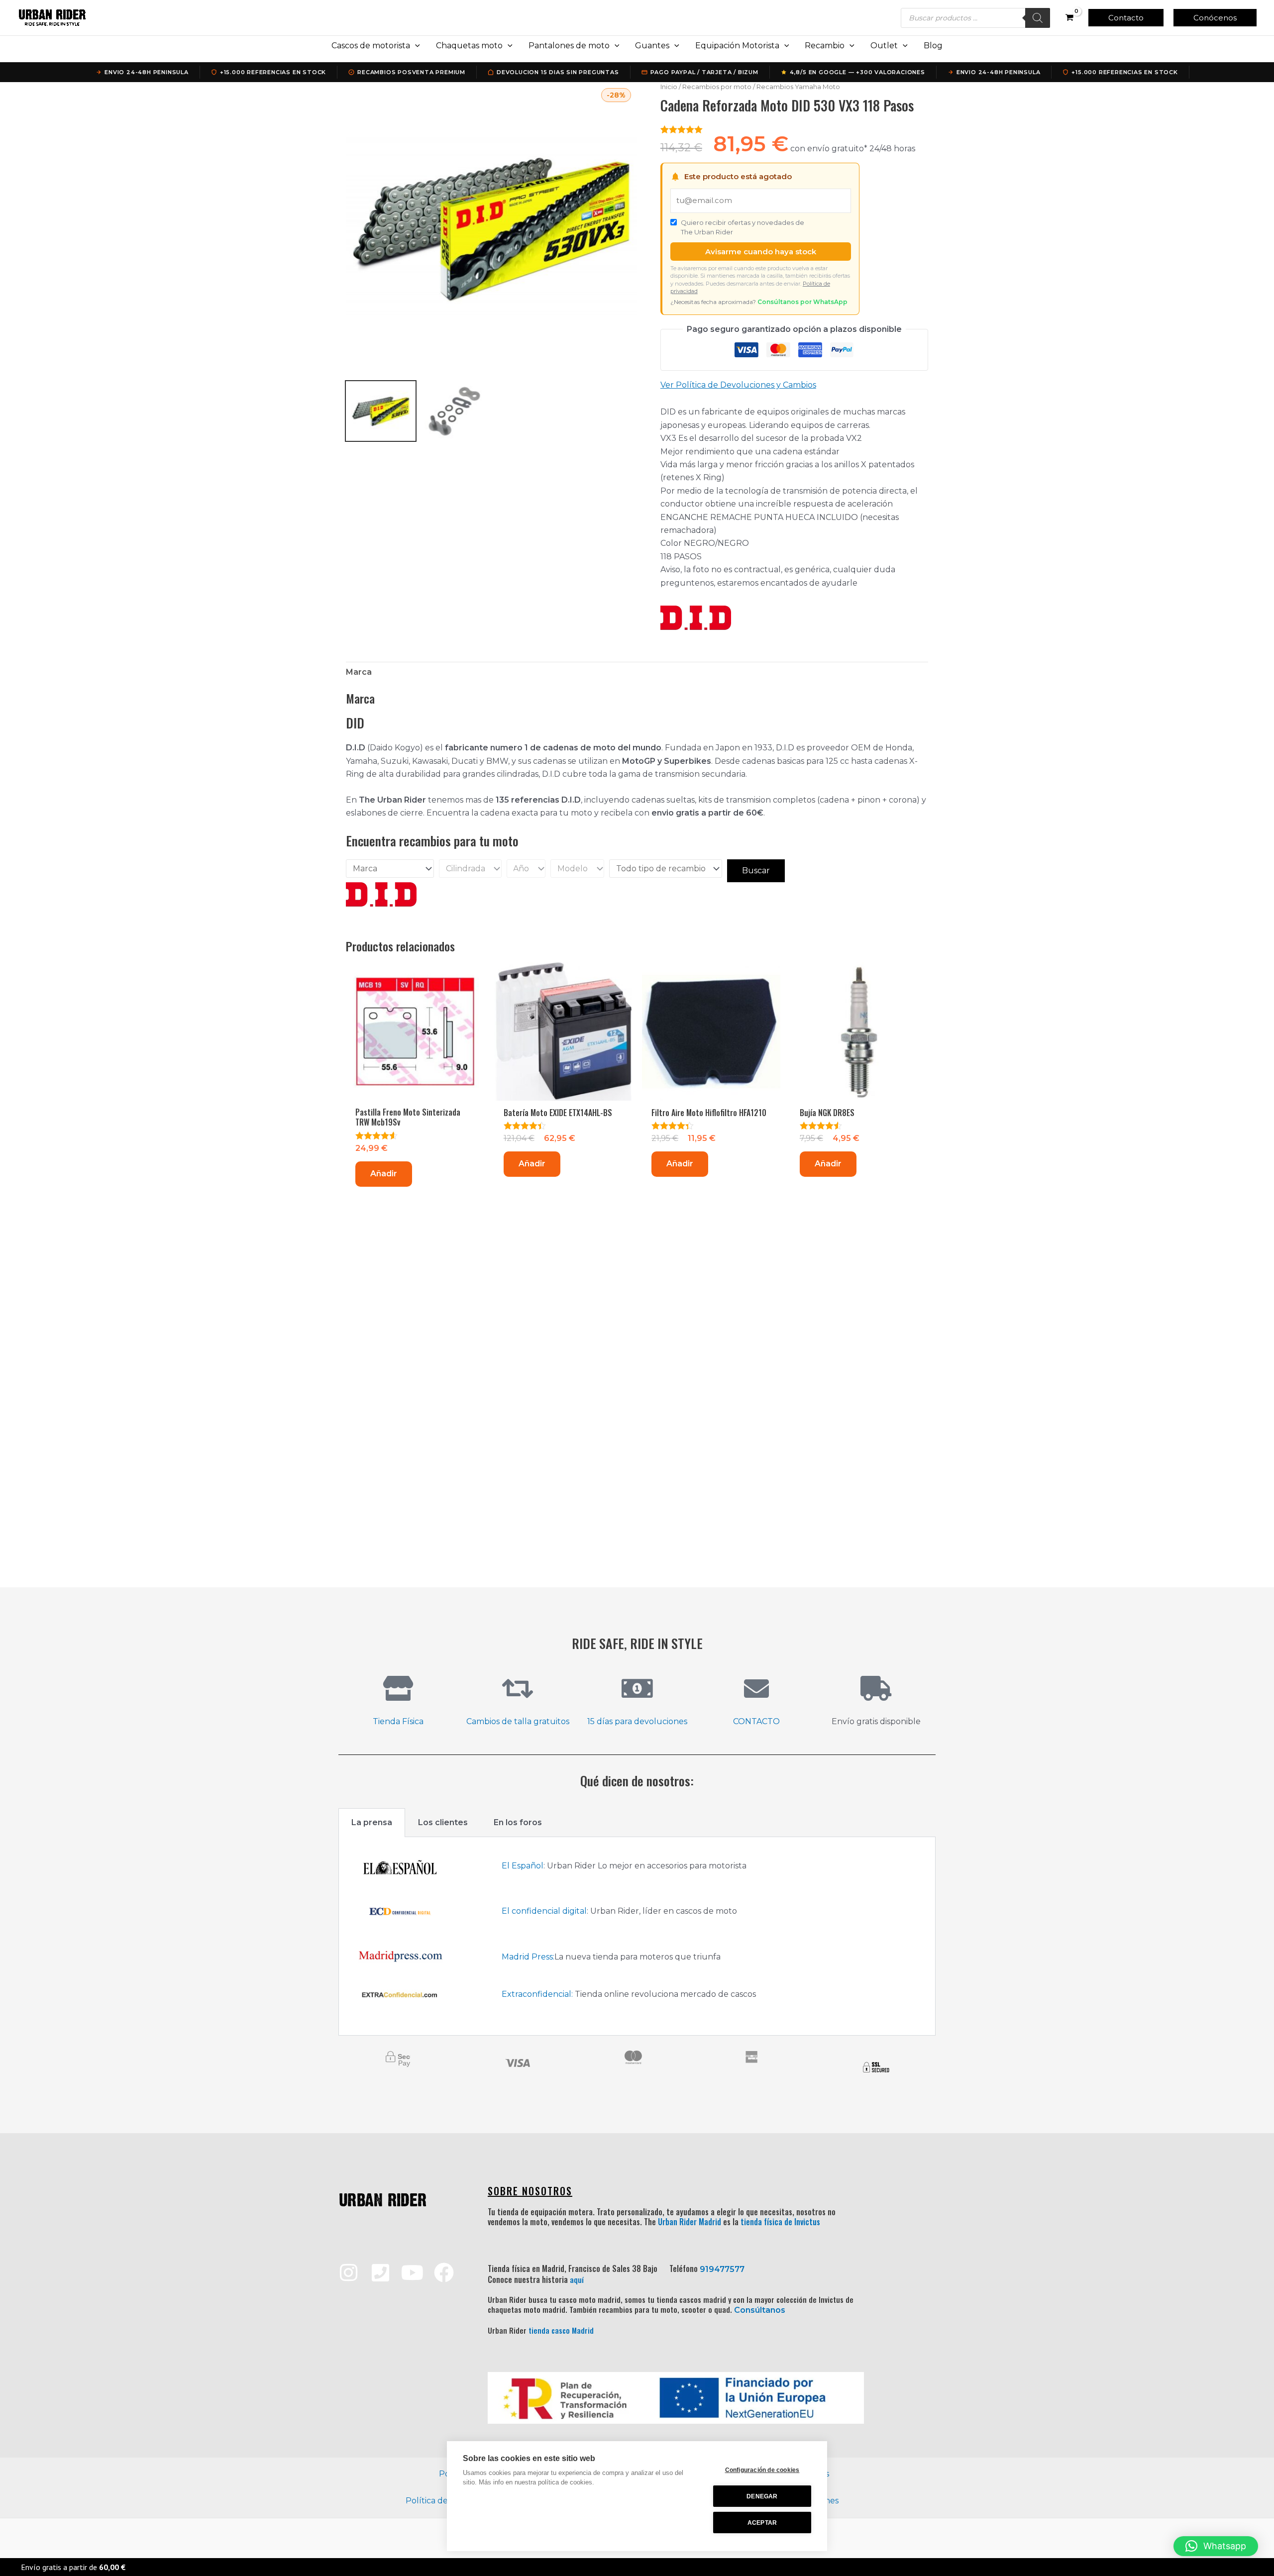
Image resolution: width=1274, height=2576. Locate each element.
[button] (1126, 18)
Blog (933, 46)
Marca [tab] (359, 672)
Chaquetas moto (469, 46)
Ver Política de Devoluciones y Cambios (738, 385)
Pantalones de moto (569, 46)
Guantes (652, 46)
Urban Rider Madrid (690, 2222)
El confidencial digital (544, 1911)
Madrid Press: (528, 1957)
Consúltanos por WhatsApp (802, 302)
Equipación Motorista (737, 46)
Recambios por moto (717, 87)
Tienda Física (398, 1721)
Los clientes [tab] (443, 1822)
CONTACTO (756, 1721)
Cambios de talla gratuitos (518, 1721)
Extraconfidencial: (537, 1994)
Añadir (384, 1174)
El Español (523, 1866)
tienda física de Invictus (780, 2222)
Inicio (669, 87)
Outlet (884, 46)
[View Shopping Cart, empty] (1069, 18)
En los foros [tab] (518, 1822)
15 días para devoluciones (637, 1721)
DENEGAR (762, 2496)
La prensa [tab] (372, 1822)
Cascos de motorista (371, 46)
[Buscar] (1038, 18)
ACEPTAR (762, 2523)
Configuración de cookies (762, 2470)
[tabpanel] (637, 1936)
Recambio (825, 46)
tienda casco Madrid (561, 2330)
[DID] (696, 618)
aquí (577, 2279)
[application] (415, 46)
